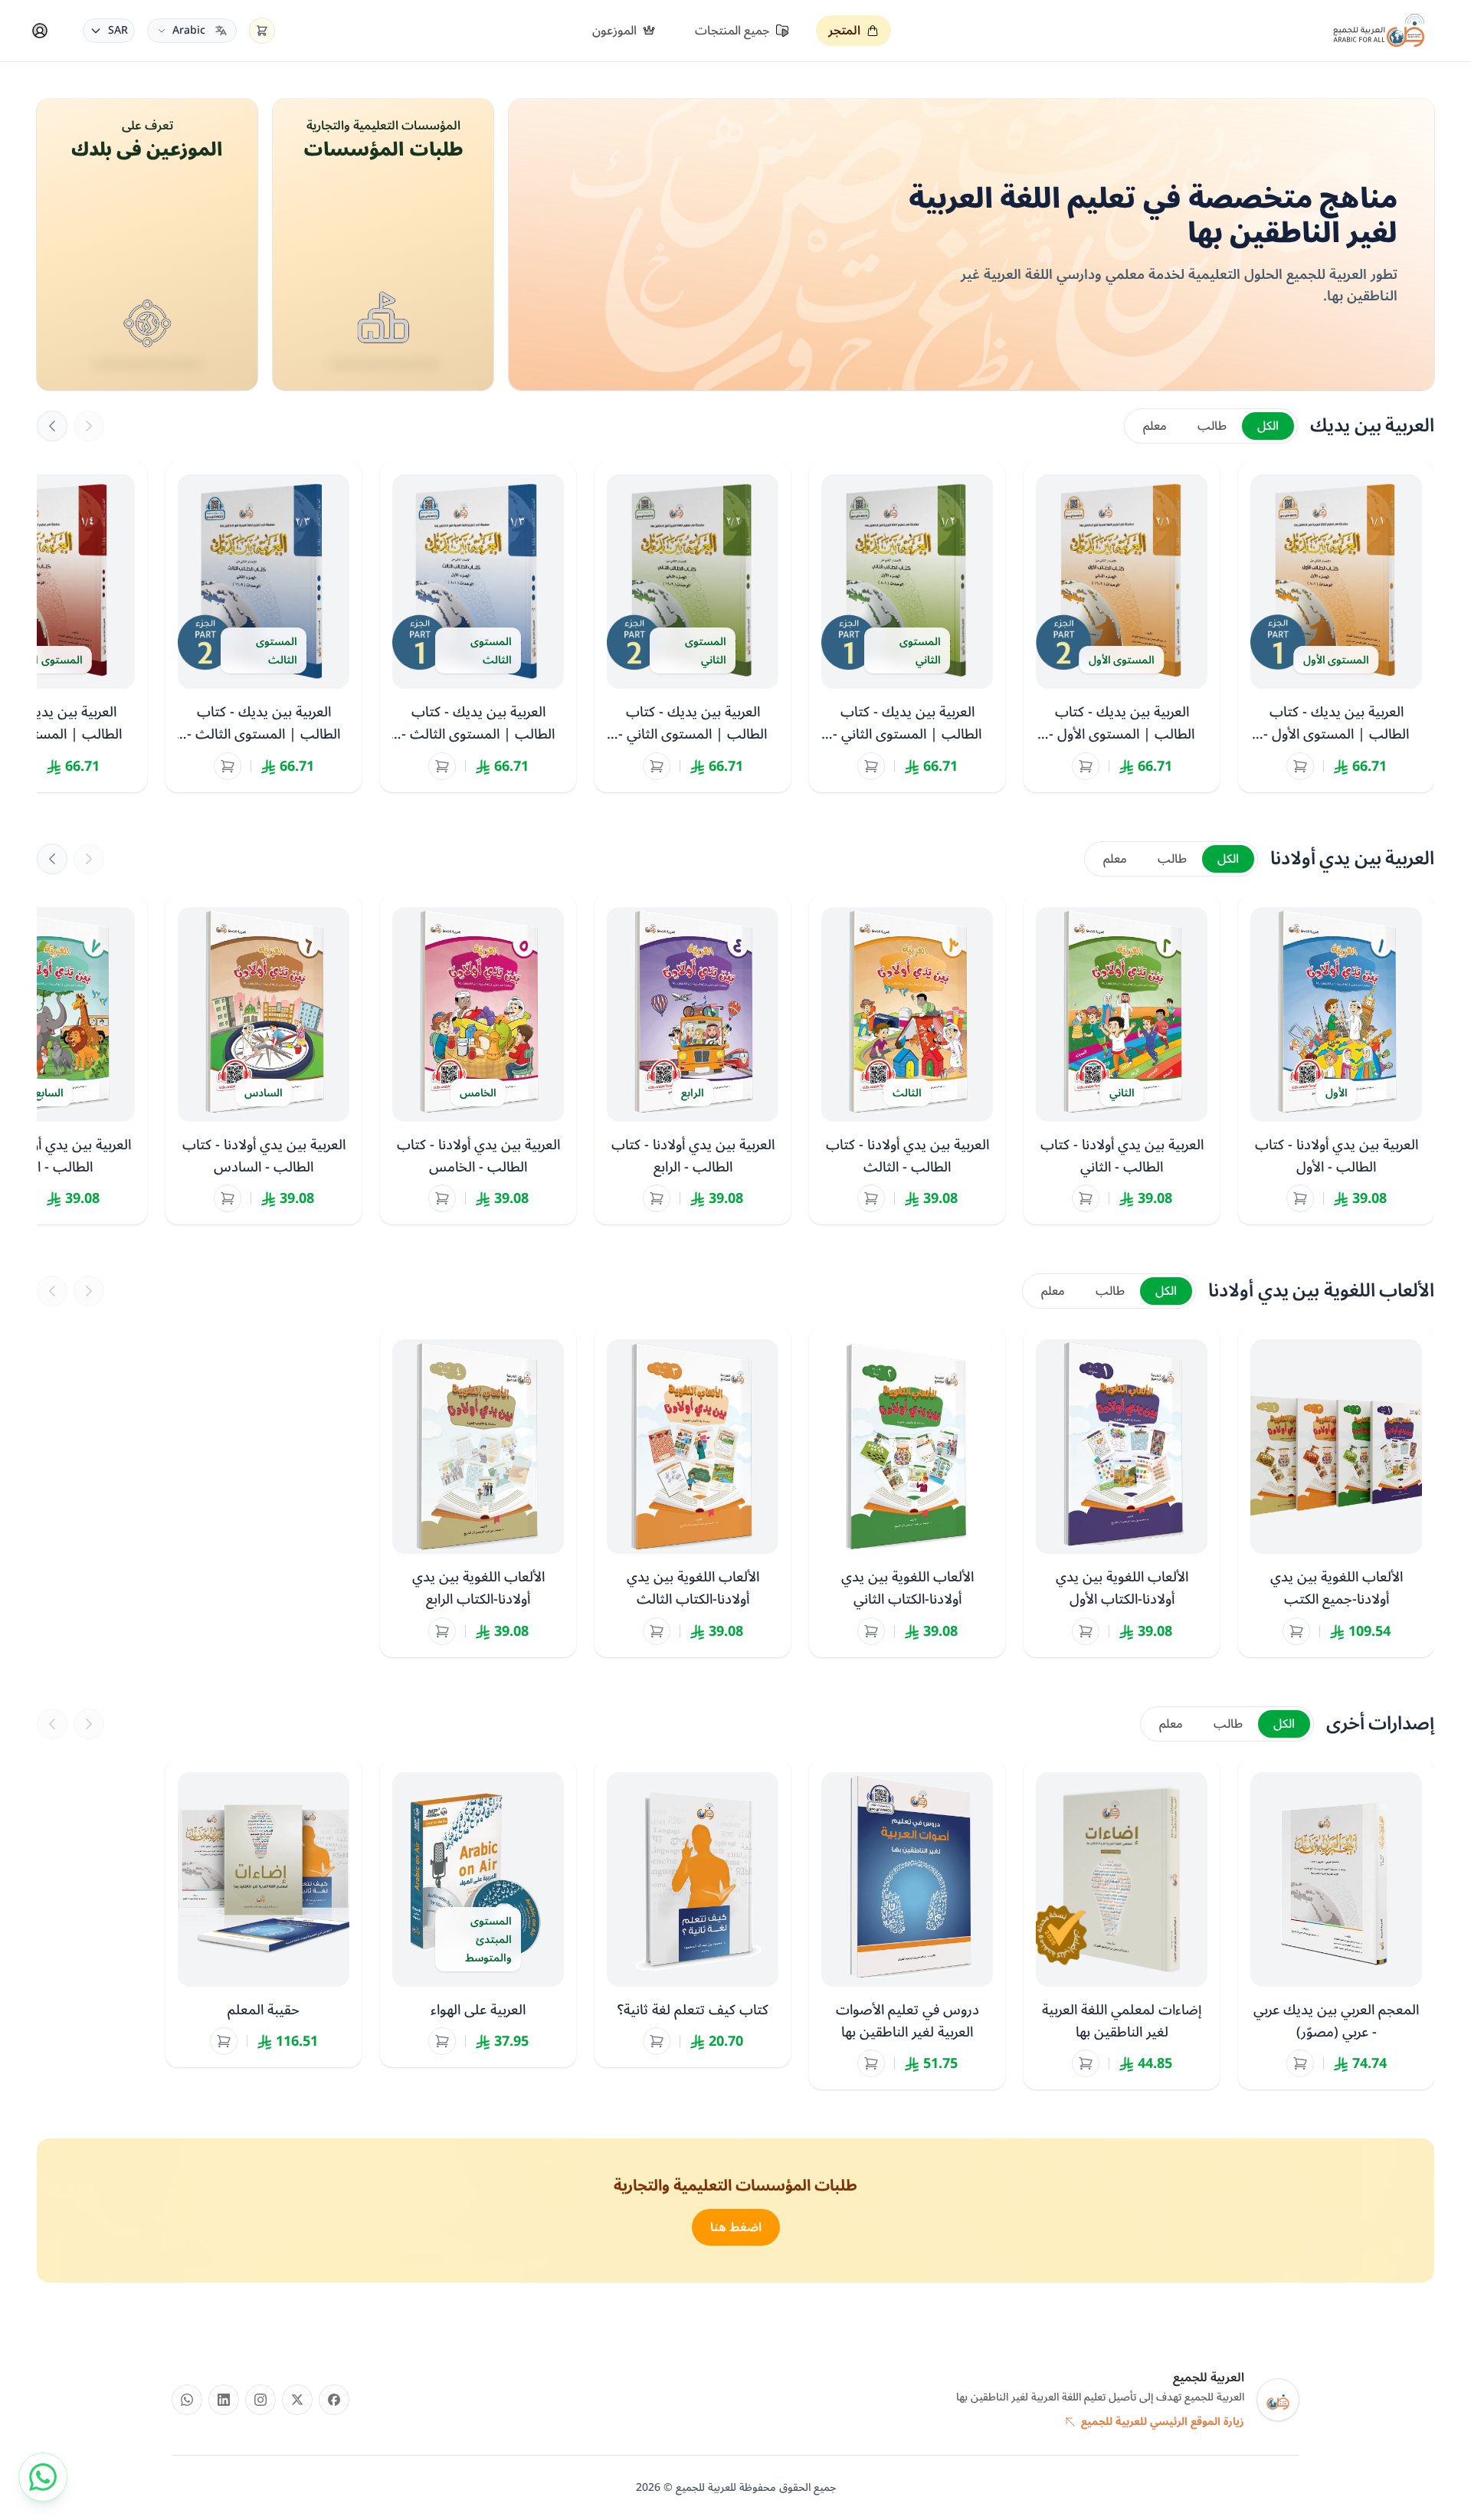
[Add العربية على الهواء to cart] (442, 2041)
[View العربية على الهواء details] (478, 1914)
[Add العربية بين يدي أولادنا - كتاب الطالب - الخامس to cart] (442, 1198)
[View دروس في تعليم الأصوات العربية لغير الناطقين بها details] (907, 1925)
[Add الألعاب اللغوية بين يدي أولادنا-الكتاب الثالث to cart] (657, 1631)
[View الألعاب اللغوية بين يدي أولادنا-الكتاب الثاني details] (907, 1492)
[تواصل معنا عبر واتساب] (43, 2477)
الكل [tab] (1268, 426)
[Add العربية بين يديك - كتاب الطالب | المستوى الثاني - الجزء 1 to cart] (871, 766)
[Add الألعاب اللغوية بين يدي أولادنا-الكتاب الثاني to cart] (871, 1631)
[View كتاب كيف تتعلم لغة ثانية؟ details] (693, 1914)
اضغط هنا (736, 2227)
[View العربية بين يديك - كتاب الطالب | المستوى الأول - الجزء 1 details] (1336, 627)
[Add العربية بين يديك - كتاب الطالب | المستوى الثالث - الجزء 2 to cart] (228, 766)
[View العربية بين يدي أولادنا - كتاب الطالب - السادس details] (264, 1060)
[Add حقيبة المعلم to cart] (224, 2041)
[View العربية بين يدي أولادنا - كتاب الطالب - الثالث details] (907, 1060)
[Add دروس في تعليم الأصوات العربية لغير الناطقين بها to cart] (871, 2063)
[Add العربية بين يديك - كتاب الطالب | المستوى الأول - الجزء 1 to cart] (1300, 766)
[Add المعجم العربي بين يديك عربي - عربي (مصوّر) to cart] (1300, 2063)
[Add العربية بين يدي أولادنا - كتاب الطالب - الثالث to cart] (871, 1198)
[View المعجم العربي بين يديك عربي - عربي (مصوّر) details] (1336, 1925)
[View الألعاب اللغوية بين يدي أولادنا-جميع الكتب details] (1336, 1492)
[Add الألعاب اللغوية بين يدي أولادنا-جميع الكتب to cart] (1296, 1631)
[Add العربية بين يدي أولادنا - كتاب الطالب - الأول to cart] (1300, 1198)
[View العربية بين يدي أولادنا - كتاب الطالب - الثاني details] (1122, 1060)
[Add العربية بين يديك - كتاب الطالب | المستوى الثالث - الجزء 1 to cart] (442, 766)
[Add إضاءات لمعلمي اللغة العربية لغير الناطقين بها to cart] (1086, 2063)
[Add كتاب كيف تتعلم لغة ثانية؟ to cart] (657, 2041)
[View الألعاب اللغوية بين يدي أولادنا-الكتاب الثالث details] (693, 1492)
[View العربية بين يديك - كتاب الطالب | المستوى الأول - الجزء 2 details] (1122, 627)
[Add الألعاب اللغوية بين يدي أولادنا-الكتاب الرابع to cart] (442, 1631)
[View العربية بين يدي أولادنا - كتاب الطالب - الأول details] (1336, 1060)
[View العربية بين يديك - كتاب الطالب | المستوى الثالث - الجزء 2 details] (264, 627)
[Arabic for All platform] (1379, 31)
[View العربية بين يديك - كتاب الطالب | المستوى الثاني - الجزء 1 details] (907, 627)
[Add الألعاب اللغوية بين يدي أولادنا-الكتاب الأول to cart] (1086, 1631)
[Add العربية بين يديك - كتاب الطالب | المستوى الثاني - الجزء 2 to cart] (657, 766)
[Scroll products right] (89, 426)
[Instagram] (260, 2400)
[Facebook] (334, 2400)
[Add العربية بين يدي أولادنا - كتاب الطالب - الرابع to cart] (657, 1198)
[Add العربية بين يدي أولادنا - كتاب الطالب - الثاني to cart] (1086, 1198)
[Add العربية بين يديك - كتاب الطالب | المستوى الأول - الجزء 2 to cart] (1086, 766)
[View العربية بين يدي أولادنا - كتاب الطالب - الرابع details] (693, 1060)
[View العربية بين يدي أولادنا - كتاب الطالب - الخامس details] (478, 1060)
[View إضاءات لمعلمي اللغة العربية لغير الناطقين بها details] (1122, 1925)
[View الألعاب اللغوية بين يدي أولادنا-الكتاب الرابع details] (478, 1492)
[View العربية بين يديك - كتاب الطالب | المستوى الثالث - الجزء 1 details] (478, 627)
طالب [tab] (1212, 426)
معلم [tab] (1155, 426)
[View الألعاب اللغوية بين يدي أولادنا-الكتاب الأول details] (1122, 1492)
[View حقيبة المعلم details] (264, 1914)
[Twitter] (297, 2400)
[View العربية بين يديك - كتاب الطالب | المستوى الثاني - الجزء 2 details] (693, 627)
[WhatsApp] (187, 2400)
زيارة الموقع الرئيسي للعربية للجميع (1163, 2422)
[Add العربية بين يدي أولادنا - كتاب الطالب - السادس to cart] (228, 1198)
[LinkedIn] (224, 2400)
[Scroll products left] (52, 426)
